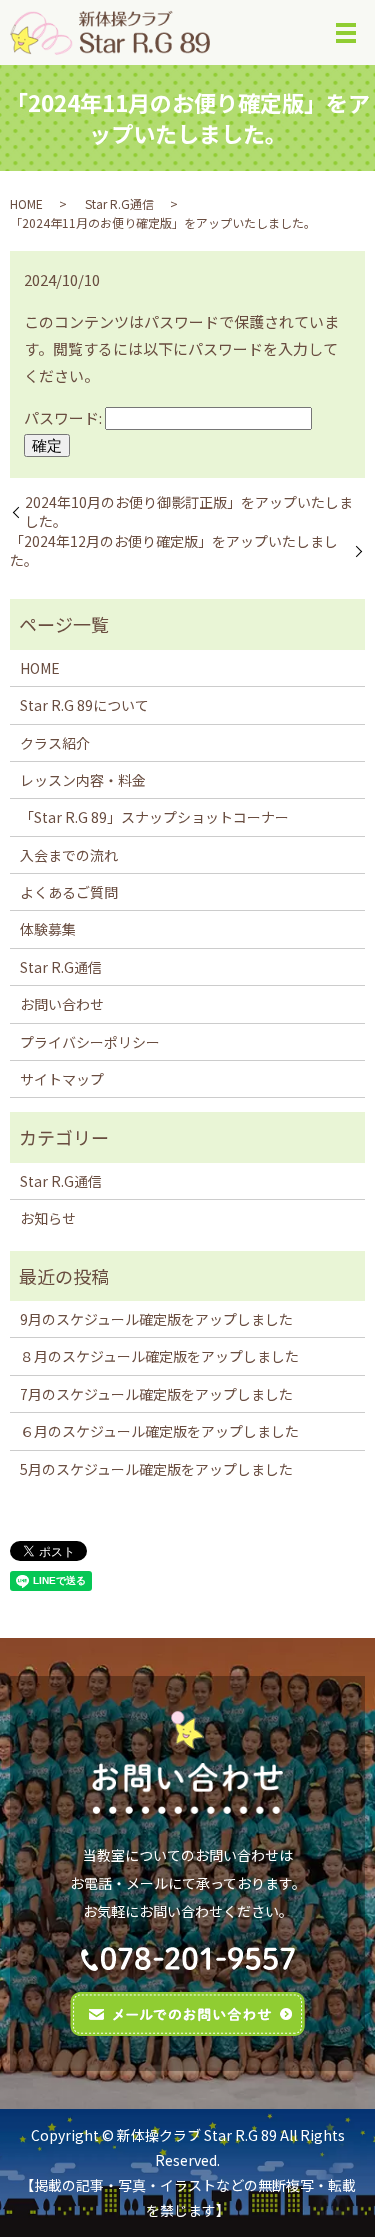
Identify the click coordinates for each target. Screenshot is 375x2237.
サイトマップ (62, 1079)
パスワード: (64, 417)
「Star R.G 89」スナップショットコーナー (154, 817)
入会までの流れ (69, 855)
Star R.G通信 (119, 203)
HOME (26, 203)
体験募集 (48, 929)
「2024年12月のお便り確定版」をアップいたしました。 (174, 551)
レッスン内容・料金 (83, 780)
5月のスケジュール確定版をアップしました (156, 1469)
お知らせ (48, 1218)
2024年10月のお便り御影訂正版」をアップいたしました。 (189, 512)
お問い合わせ (62, 1004)
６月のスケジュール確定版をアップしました (159, 1431)
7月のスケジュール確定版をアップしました (156, 1394)
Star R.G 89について (84, 705)
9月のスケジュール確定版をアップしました (156, 1319)
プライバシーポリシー (90, 1042)
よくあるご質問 (69, 892)
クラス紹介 (55, 743)
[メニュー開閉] (346, 33)
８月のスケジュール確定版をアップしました (159, 1356)
